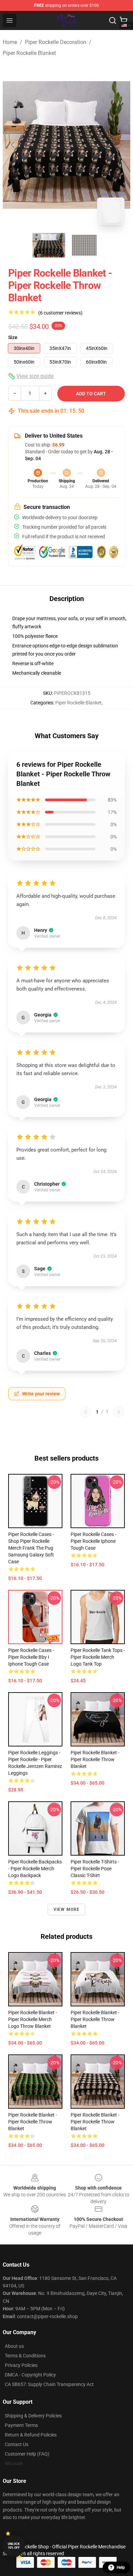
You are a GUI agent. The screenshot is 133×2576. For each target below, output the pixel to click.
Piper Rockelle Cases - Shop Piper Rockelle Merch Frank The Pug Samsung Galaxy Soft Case (31, 1548)
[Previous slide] (13, 145)
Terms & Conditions (25, 2356)
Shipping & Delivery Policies (33, 2416)
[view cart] (123, 20)
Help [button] (121, 2567)
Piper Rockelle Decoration (56, 42)
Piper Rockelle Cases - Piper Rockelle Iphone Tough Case (93, 1541)
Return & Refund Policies (31, 2435)
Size (13, 337)
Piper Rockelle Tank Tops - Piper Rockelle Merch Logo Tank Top (98, 1657)
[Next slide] (120, 145)
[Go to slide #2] (84, 245)
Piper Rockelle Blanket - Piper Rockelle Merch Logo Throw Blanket (33, 2019)
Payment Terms (21, 2425)
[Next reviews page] (119, 1412)
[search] (113, 20)
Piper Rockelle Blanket (29, 53)
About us (14, 2346)
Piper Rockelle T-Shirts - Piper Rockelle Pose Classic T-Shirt (95, 1869)
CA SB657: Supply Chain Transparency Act (49, 2384)
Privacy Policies (21, 2365)
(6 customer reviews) (60, 313)
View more (67, 1909)
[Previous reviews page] (86, 1412)
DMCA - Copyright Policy (30, 2375)
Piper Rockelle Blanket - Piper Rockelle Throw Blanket (95, 1759)
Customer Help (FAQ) (27, 2454)
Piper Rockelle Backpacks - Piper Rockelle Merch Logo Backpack (35, 1869)
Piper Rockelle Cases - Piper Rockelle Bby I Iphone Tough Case (31, 1657)
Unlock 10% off (14, 2546)
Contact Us (17, 2444)
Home (10, 42)
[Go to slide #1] (49, 245)
